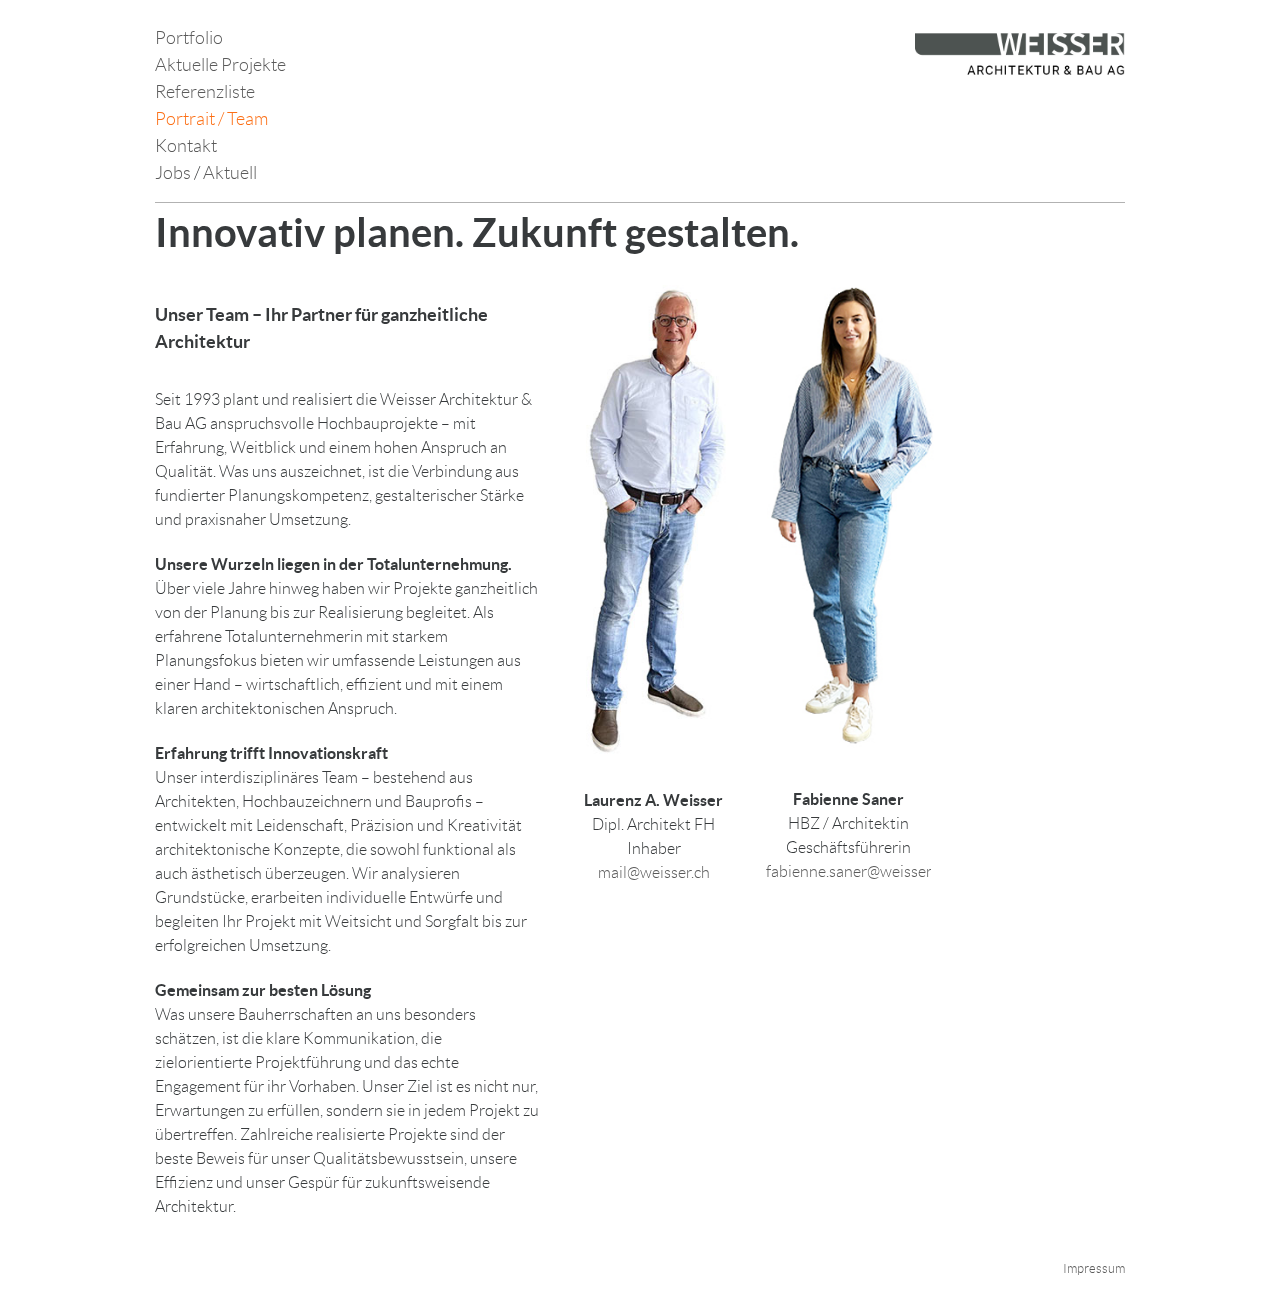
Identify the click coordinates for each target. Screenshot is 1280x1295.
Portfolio (189, 38)
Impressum (1094, 1268)
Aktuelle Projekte (220, 65)
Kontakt (186, 146)
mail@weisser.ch (654, 872)
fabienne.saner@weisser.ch (858, 871)
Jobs (174, 173)
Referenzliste (205, 92)
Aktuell (230, 173)
